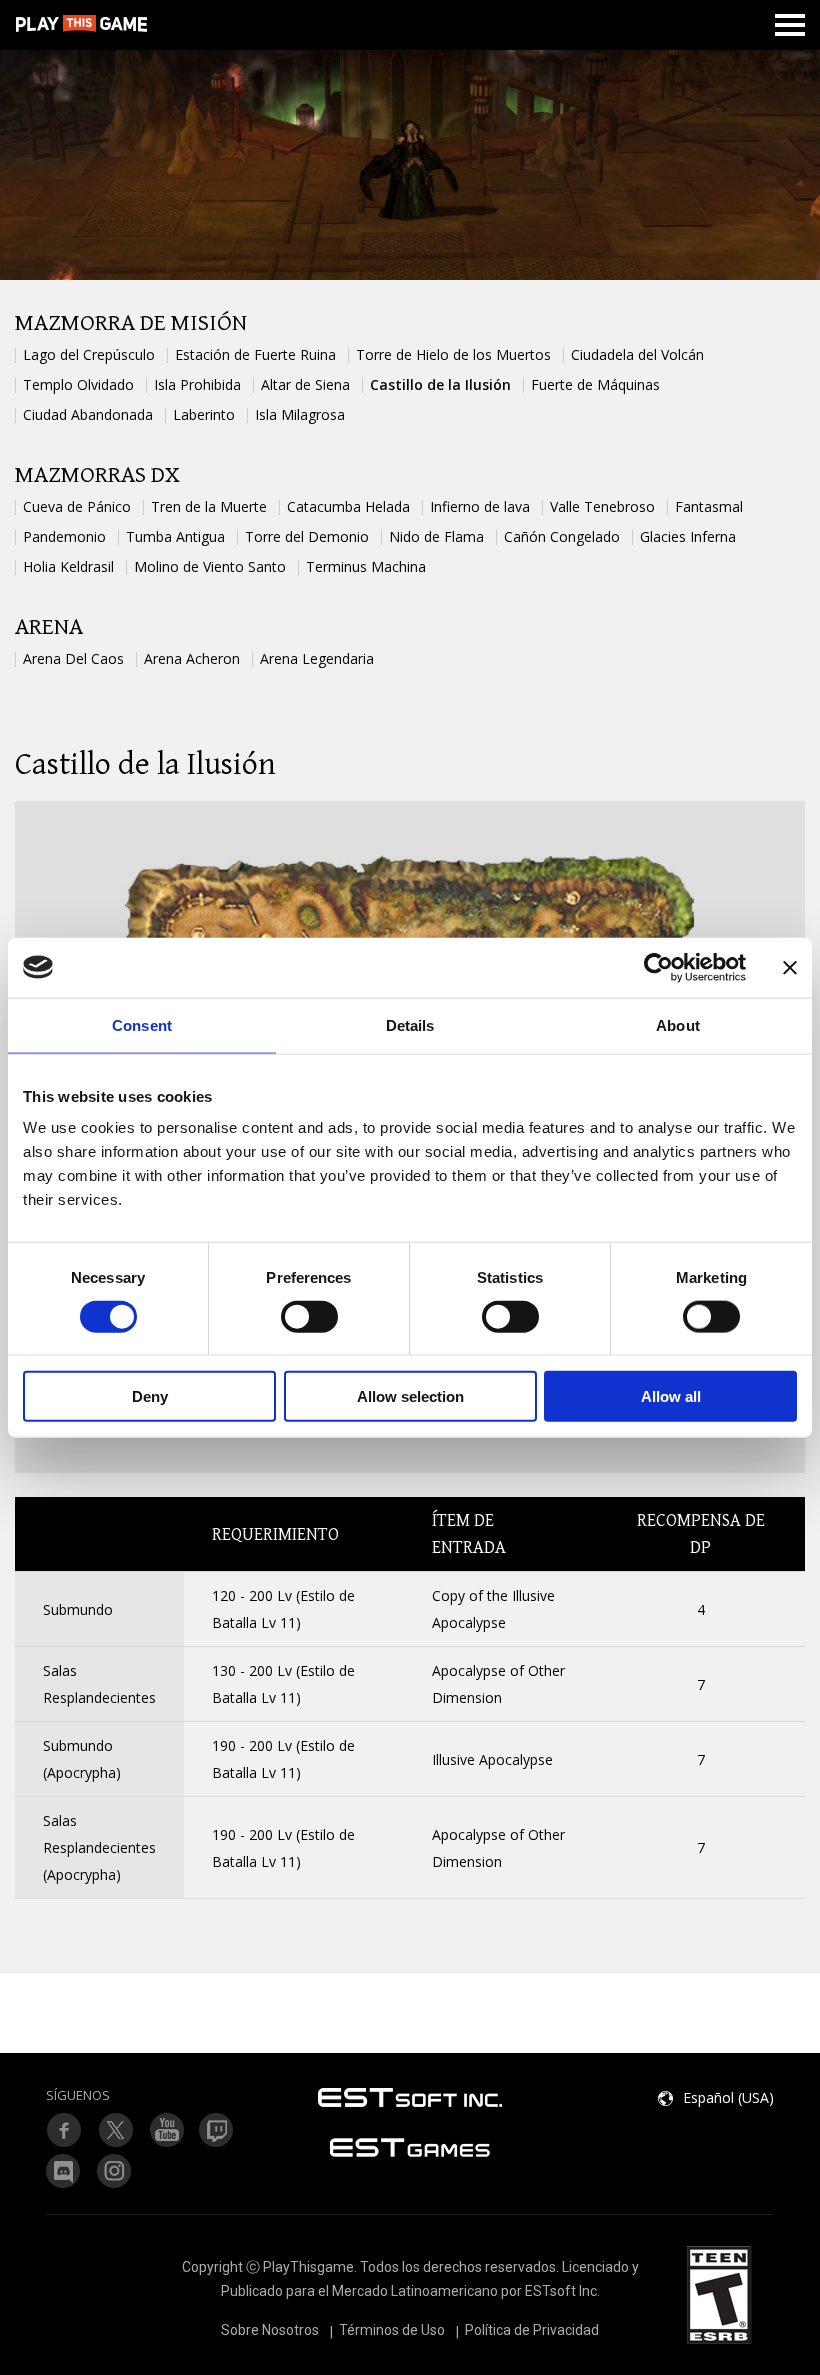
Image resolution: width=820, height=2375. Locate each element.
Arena (49, 627)
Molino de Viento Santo (210, 566)
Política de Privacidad (532, 2330)
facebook (64, 2130)
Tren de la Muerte (209, 506)
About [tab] (678, 1024)
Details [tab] (410, 1024)
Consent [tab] (142, 1024)
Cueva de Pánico (77, 506)
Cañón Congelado (562, 536)
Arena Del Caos (73, 658)
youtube (166, 2130)
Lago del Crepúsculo (89, 354)
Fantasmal (709, 506)
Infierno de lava (480, 506)
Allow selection (410, 1396)
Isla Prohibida (197, 384)
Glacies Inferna (688, 536)
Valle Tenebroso (602, 506)
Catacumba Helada (348, 506)
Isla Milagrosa (300, 414)
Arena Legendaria (317, 658)
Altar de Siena (305, 384)
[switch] (309, 1316)
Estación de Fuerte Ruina (255, 354)
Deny (150, 1396)
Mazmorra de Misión (131, 323)
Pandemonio (64, 536)
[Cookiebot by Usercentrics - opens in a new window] (658, 967)
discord (64, 2171)
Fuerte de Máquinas (595, 384)
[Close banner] (790, 967)
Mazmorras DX (97, 475)
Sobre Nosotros (270, 2330)
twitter (217, 2130)
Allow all (671, 1396)
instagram (115, 2171)
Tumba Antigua (175, 536)
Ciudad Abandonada (88, 414)
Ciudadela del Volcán (637, 354)
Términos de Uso (392, 2330)
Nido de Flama (436, 536)
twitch (115, 2130)
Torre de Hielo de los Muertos (453, 354)
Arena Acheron (192, 658)
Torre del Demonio (307, 536)
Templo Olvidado (78, 384)
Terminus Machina (366, 566)
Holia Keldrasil (68, 566)
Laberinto (204, 414)
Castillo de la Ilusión (440, 384)
